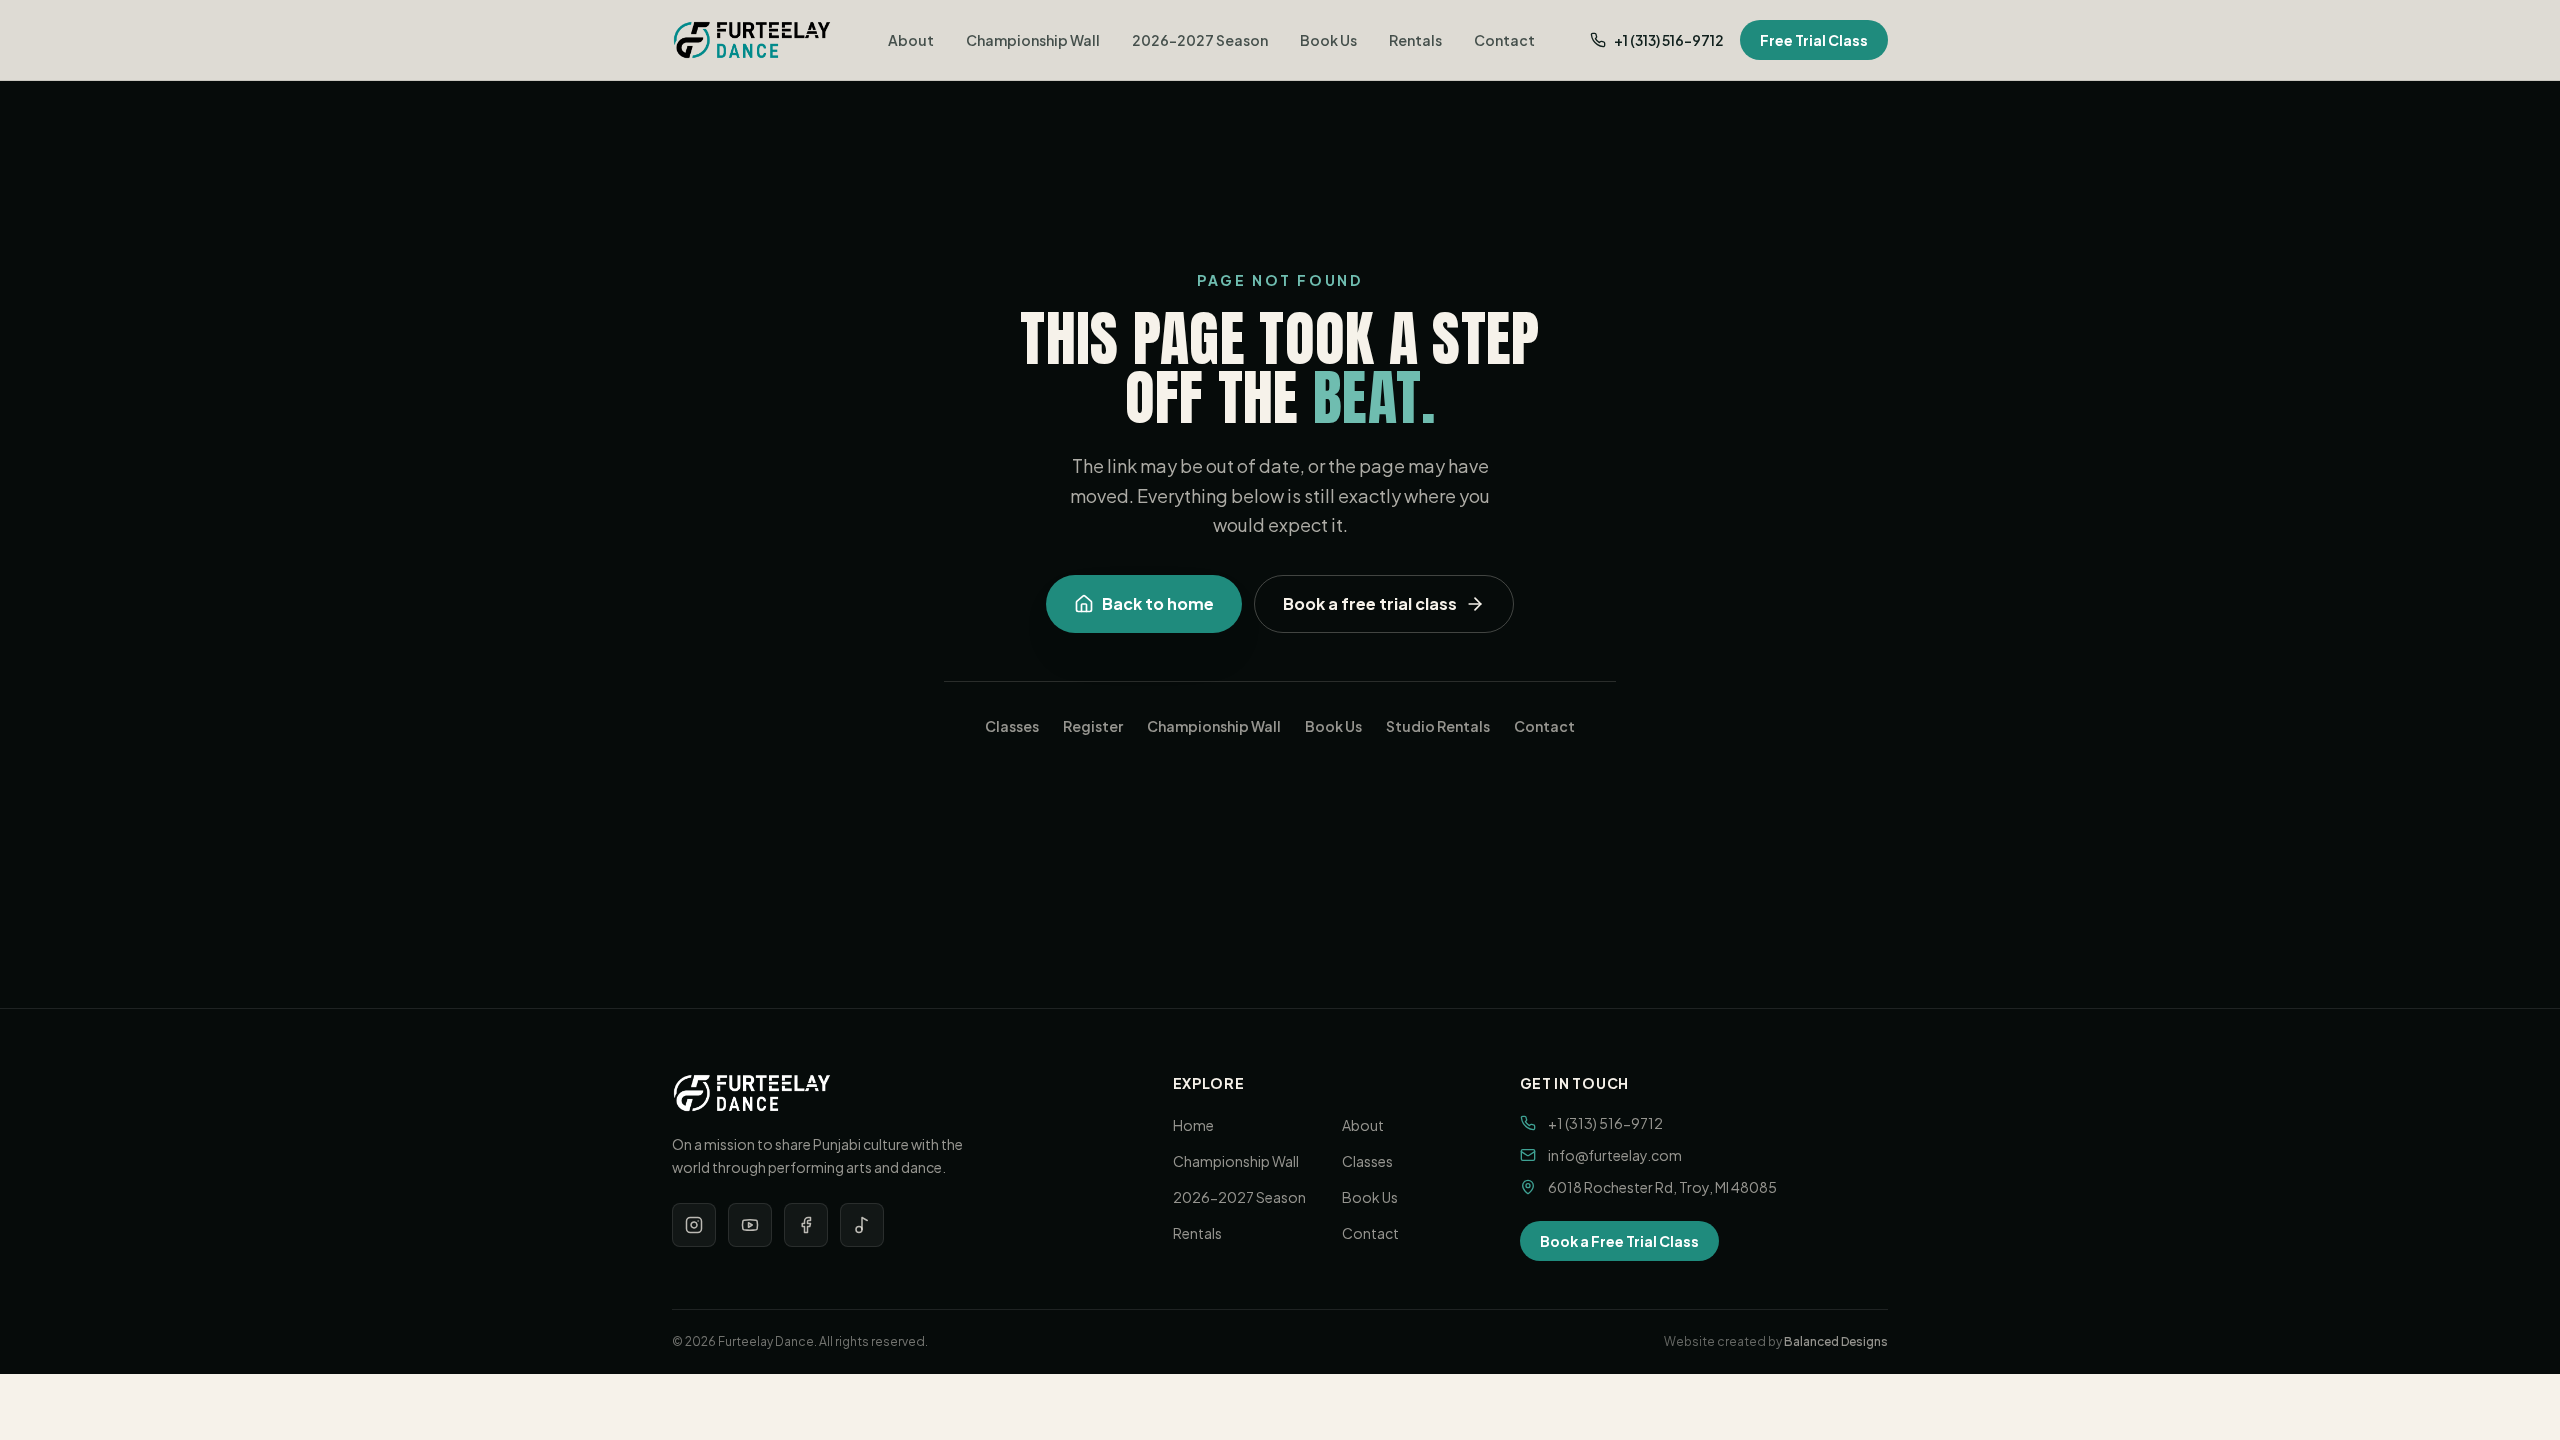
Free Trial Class (1814, 40)
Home (1193, 1125)
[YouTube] (750, 1225)
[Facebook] (806, 1225)
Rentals (1415, 40)
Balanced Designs (1836, 1341)
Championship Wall (1033, 40)
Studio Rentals (1438, 726)
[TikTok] (862, 1225)
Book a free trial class (1370, 603)
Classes (1012, 726)
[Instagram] (694, 1225)
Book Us (1328, 40)
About (911, 40)
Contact (1504, 40)
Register (1093, 726)
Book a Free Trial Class (1619, 1241)
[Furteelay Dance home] (752, 40)
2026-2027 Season (1200, 40)
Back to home (1158, 603)
